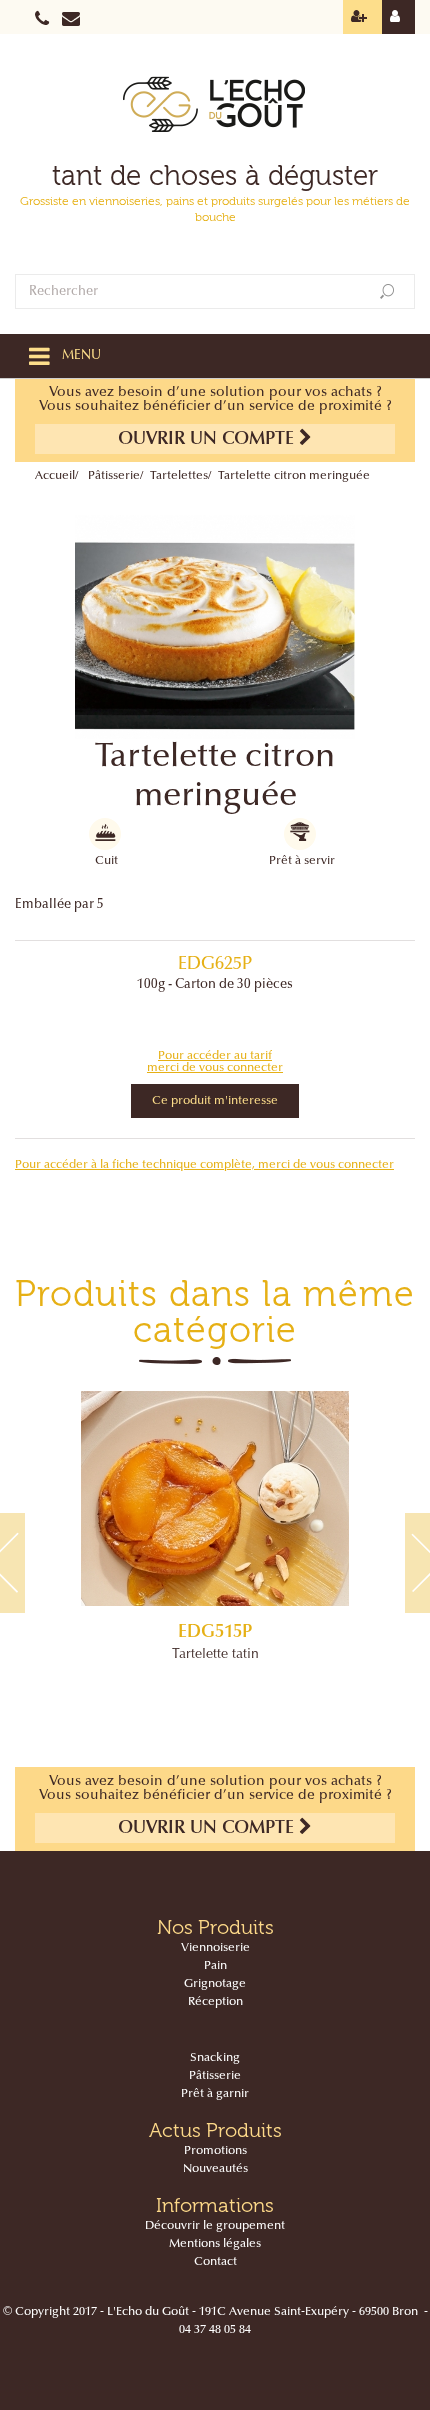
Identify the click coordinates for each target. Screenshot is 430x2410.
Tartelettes (179, 476)
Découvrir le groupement (215, 2226)
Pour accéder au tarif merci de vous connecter (215, 1062)
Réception (215, 2002)
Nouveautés (215, 2169)
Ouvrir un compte (208, 440)
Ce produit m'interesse (215, 1101)
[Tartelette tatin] (215, 1498)
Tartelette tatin (215, 1655)
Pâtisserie (114, 476)
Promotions (215, 2151)
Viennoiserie (215, 1948)
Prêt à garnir (215, 2094)
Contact (215, 2262)
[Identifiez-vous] (398, 17)
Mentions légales (215, 2244)
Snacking (215, 2058)
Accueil (55, 476)
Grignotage (215, 1984)
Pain (215, 1966)
